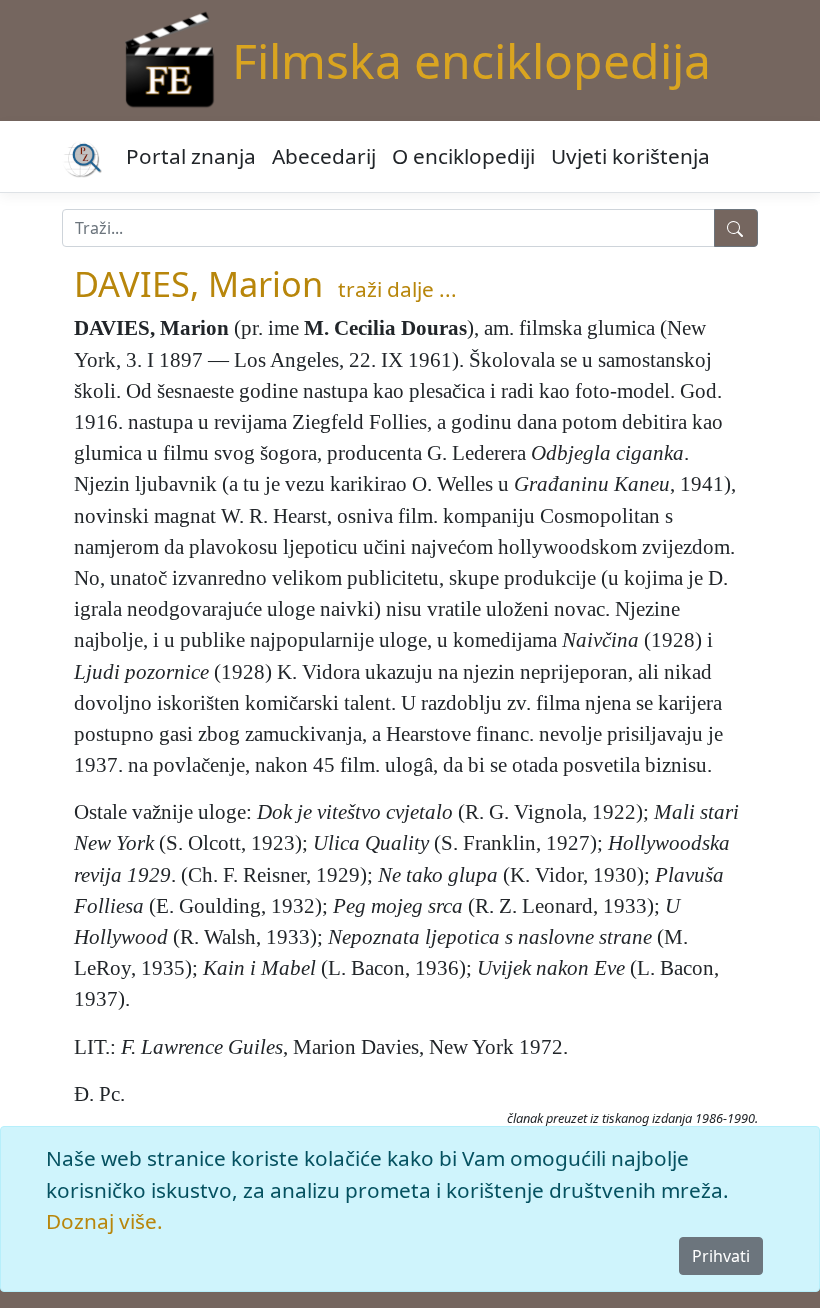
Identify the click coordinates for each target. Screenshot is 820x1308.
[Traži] (736, 228)
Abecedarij (324, 156)
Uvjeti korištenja (630, 156)
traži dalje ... (397, 289)
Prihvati (721, 1256)
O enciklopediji (463, 156)
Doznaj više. (104, 1221)
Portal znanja (191, 156)
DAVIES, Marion (198, 283)
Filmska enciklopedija (471, 60)
